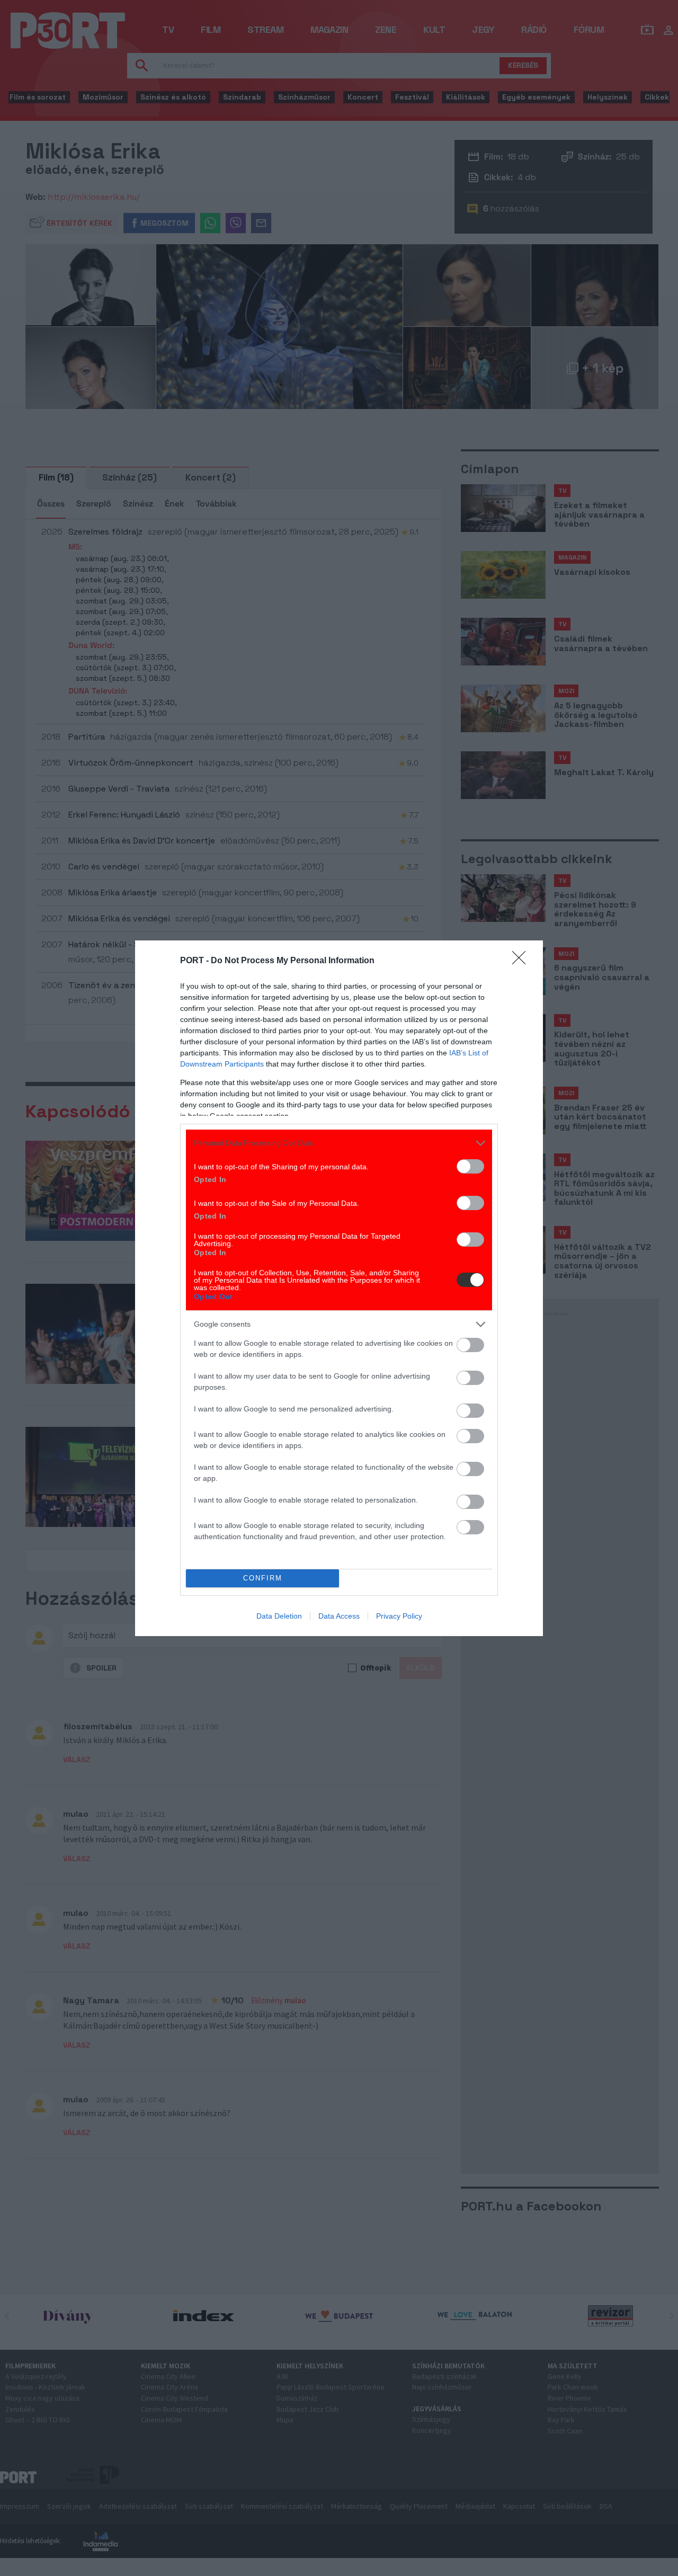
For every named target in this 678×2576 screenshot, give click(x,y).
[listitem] (339, 1143)
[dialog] (339, 1288)
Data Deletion (279, 1616)
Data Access (339, 1616)
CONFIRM (263, 1578)
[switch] (470, 1166)
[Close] (522, 961)
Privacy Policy (399, 1616)
